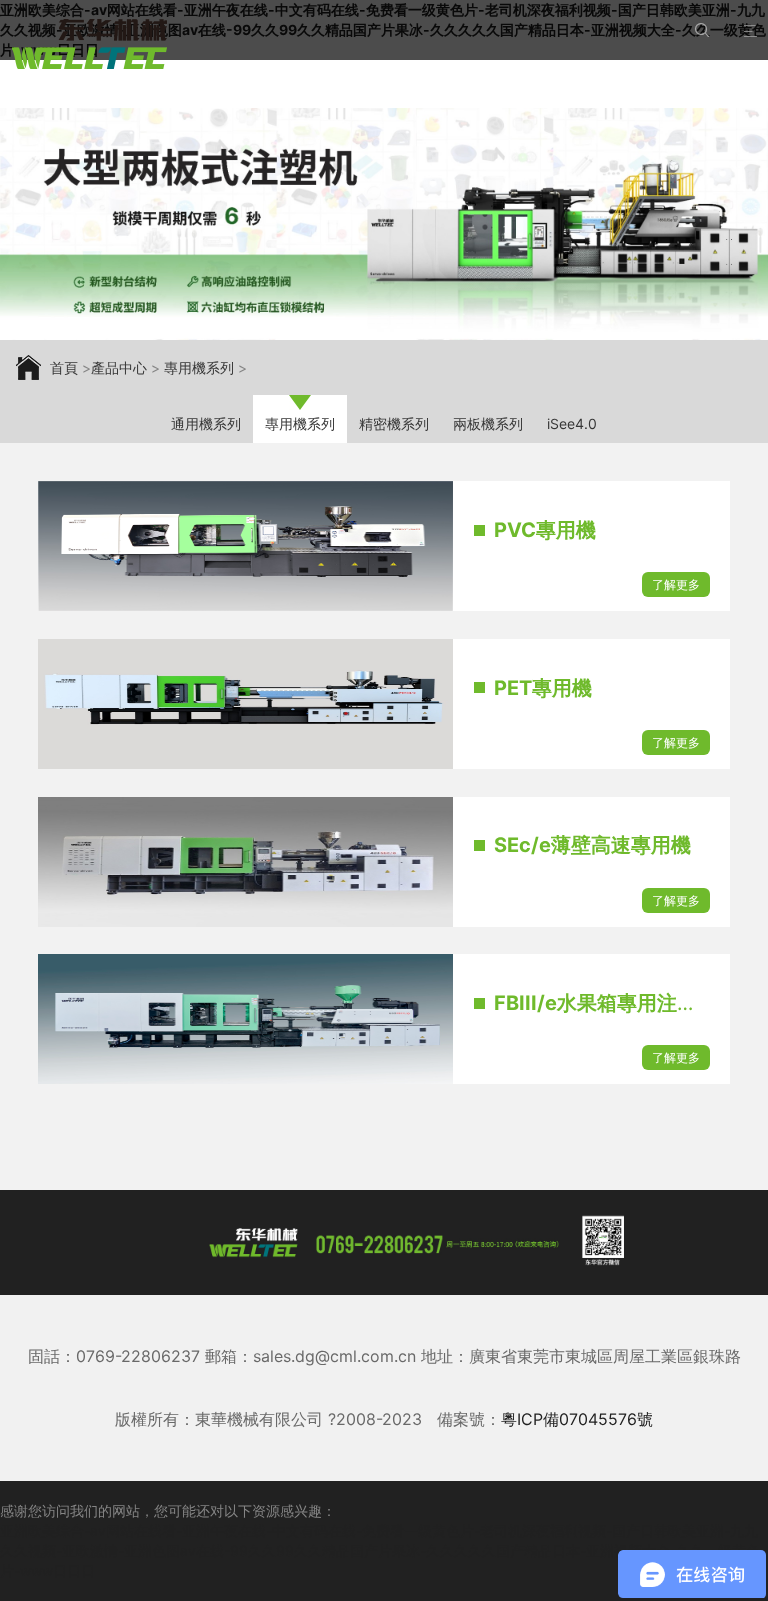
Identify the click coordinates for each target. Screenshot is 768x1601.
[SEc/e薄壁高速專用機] (245, 862)
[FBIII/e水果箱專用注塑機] (245, 1019)
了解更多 (676, 584)
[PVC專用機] (245, 546)
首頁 (64, 367)
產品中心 (119, 367)
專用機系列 (199, 367)
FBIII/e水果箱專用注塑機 (605, 1003)
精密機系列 (394, 423)
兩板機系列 (488, 423)
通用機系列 (206, 423)
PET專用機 (543, 688)
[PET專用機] (245, 704)
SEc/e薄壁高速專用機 (592, 845)
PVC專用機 (545, 530)
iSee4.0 (572, 423)
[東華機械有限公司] (89, 44)
